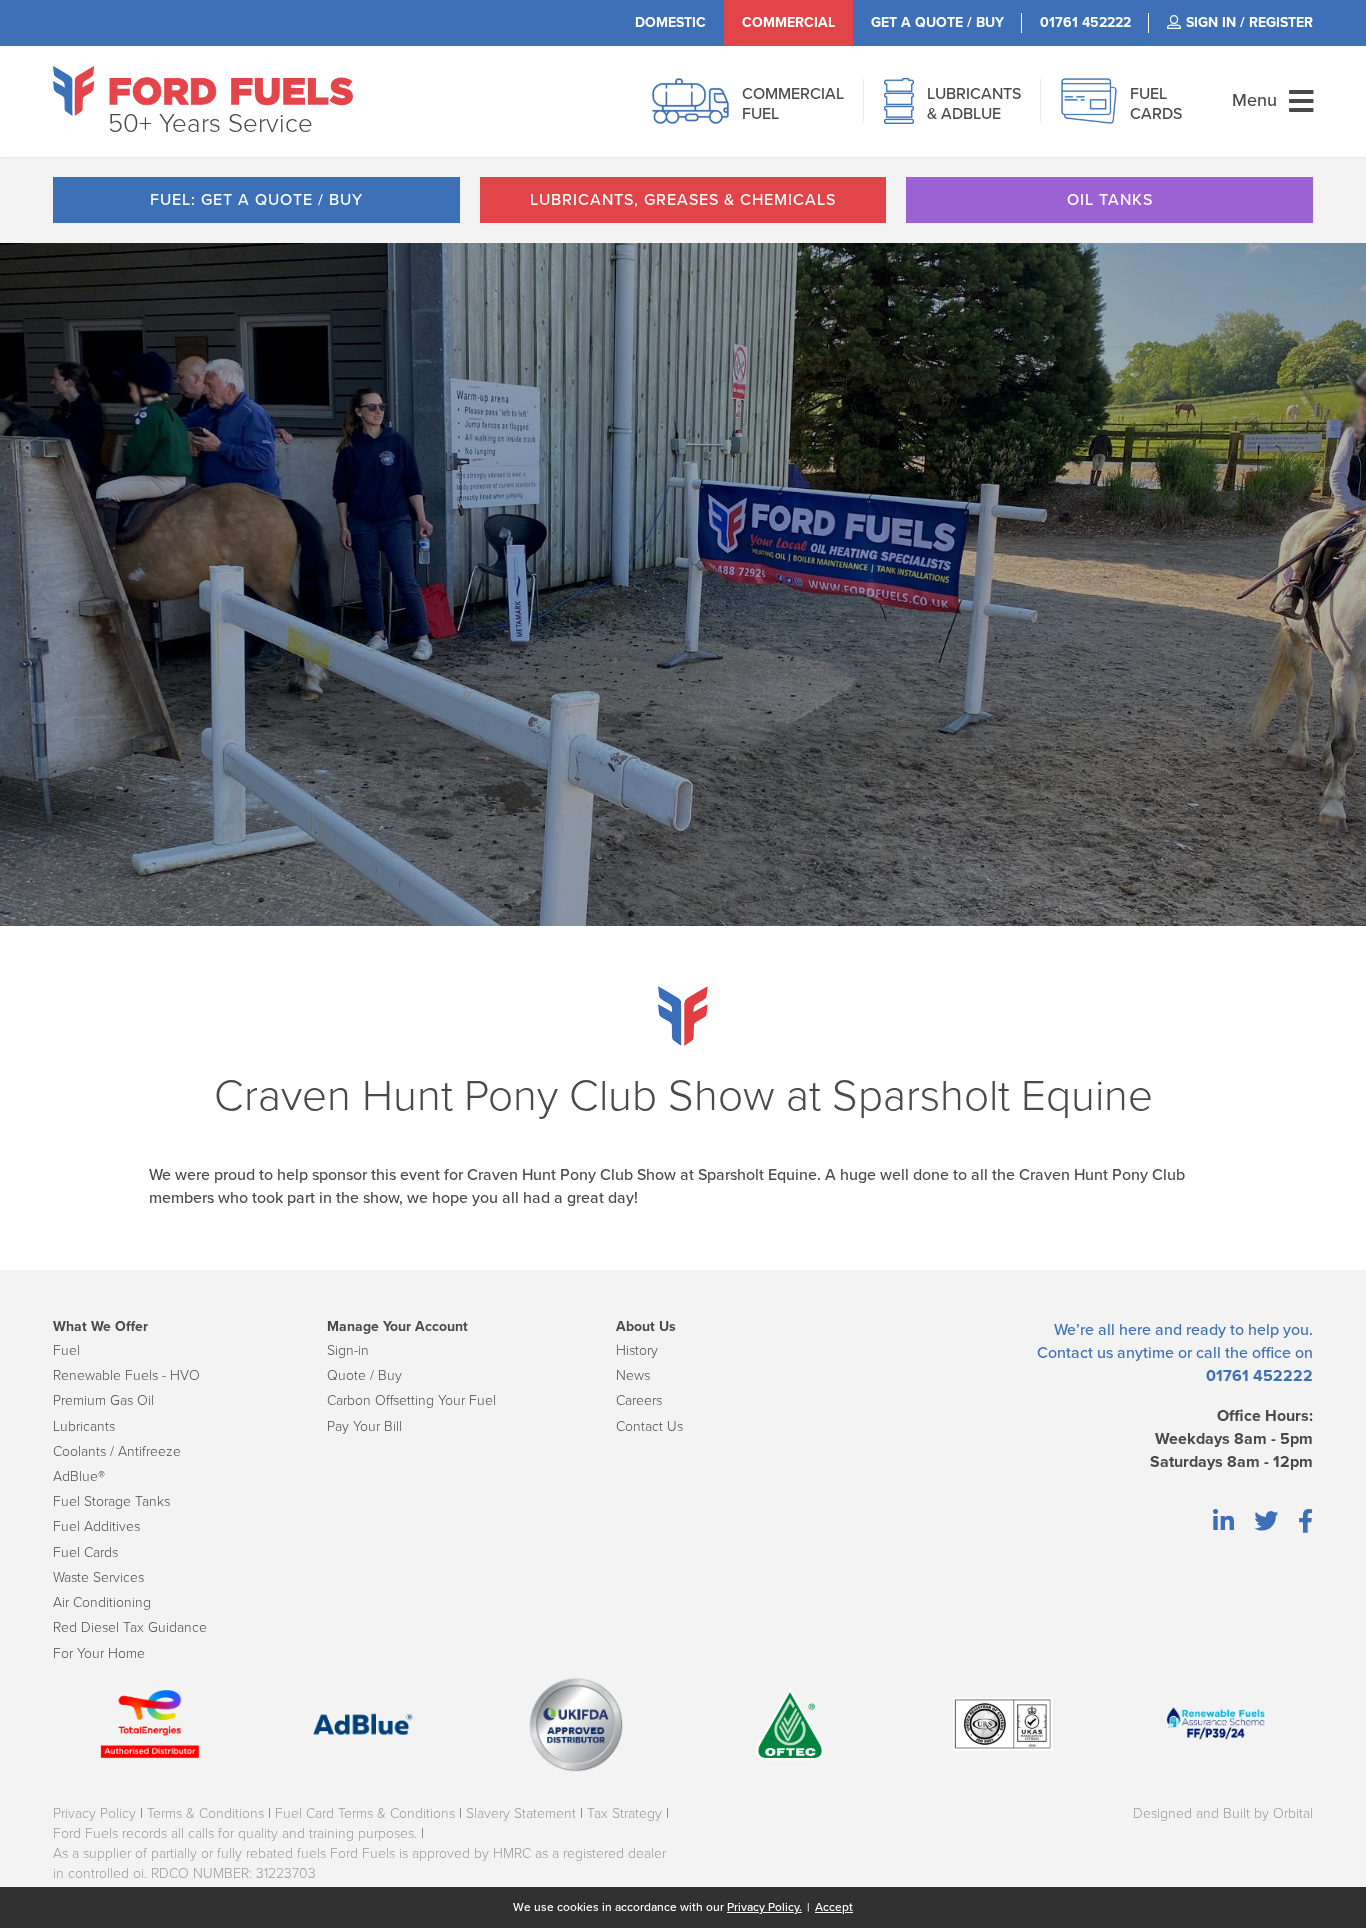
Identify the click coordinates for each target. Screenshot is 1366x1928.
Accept (834, 1907)
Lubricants (84, 1426)
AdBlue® (79, 1476)
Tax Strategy (624, 1813)
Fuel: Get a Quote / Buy (256, 200)
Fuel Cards (85, 1552)
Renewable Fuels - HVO (126, 1375)
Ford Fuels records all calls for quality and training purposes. (235, 1833)
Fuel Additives (96, 1526)
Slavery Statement (521, 1813)
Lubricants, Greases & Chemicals (683, 200)
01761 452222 (1259, 1376)
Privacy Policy (94, 1813)
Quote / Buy (364, 1375)
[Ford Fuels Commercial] (203, 91)
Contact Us (649, 1426)
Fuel (66, 1350)
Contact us (1075, 1353)
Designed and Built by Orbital (1223, 1813)
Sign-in (348, 1350)
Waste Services (98, 1577)
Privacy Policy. (764, 1907)
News (633, 1375)
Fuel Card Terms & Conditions (365, 1813)
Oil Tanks (1110, 200)
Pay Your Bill (364, 1426)
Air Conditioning (102, 1602)
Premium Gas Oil (103, 1400)
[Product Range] (899, 112)
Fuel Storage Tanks (111, 1501)
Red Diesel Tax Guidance (130, 1627)
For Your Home (99, 1653)
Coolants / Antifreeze (117, 1451)
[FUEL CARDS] (1089, 112)
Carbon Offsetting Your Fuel (411, 1400)
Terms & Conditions (205, 1813)
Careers (639, 1400)
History (637, 1350)
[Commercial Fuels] (690, 112)
